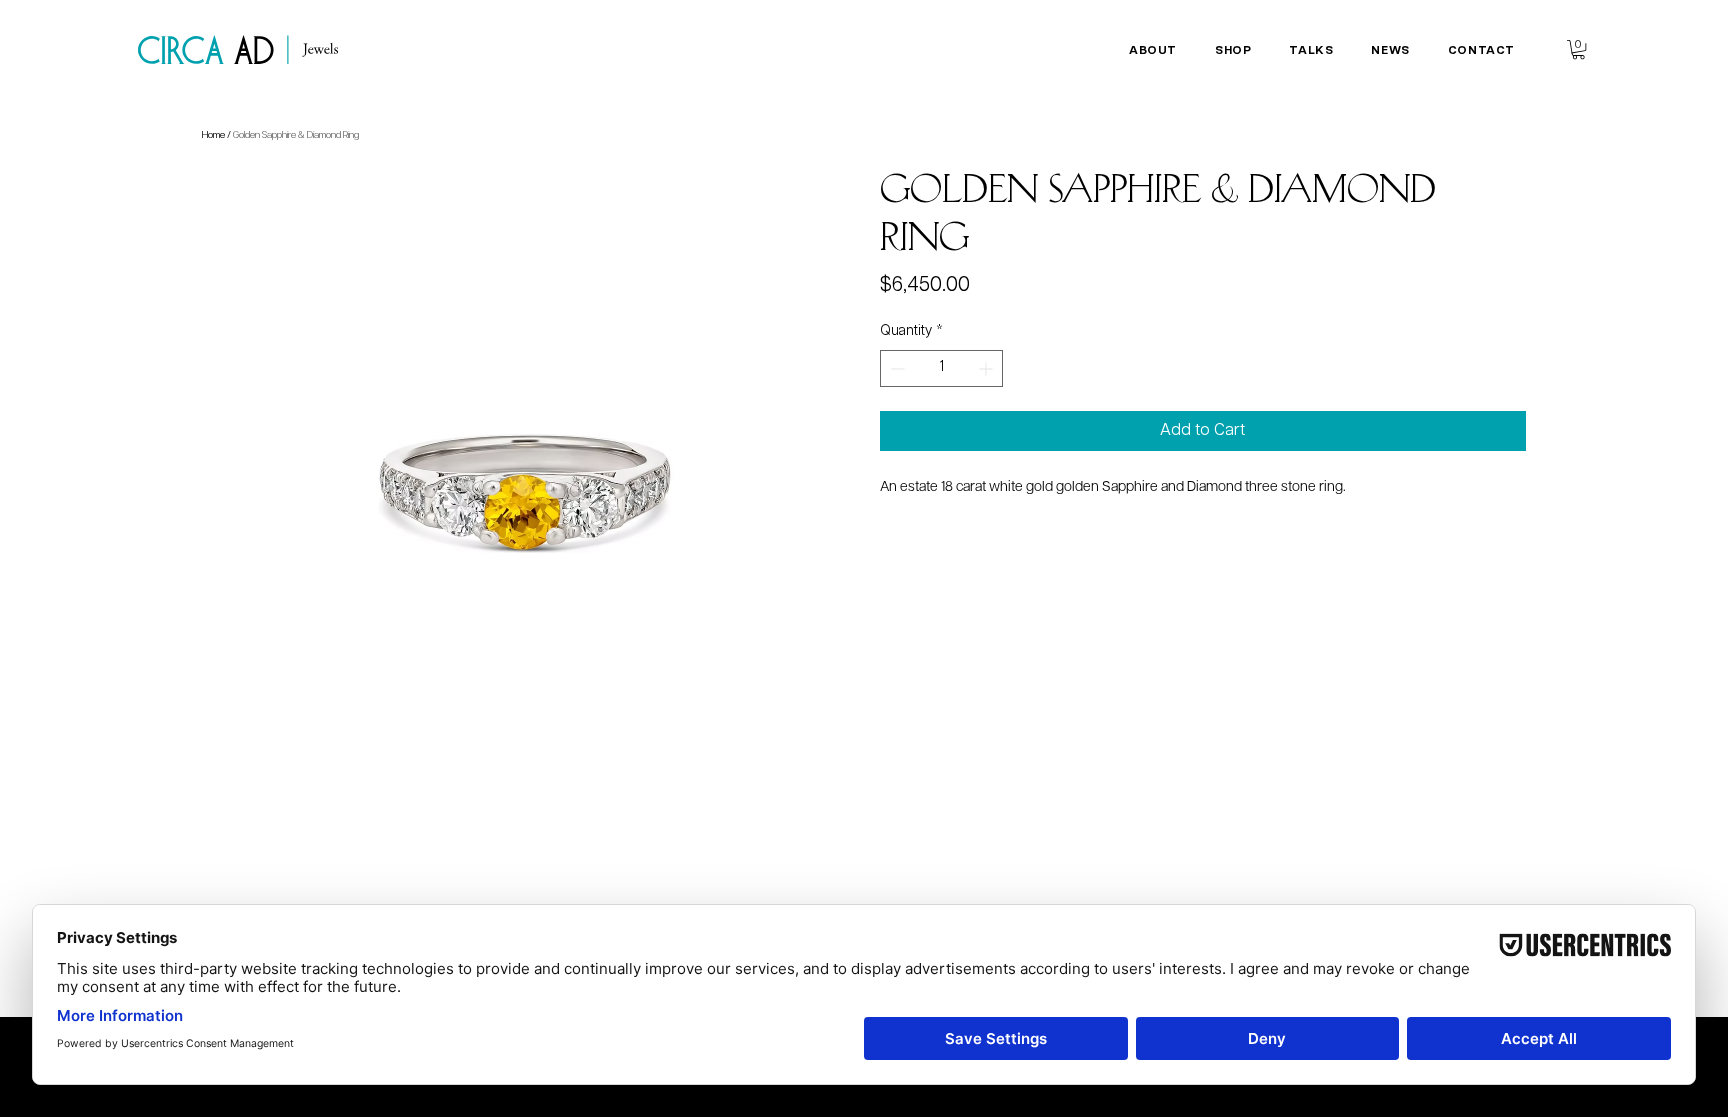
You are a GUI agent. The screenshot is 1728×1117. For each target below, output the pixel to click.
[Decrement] (895, 368)
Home (213, 135)
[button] (1153, 50)
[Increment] (987, 368)
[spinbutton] (941, 368)
